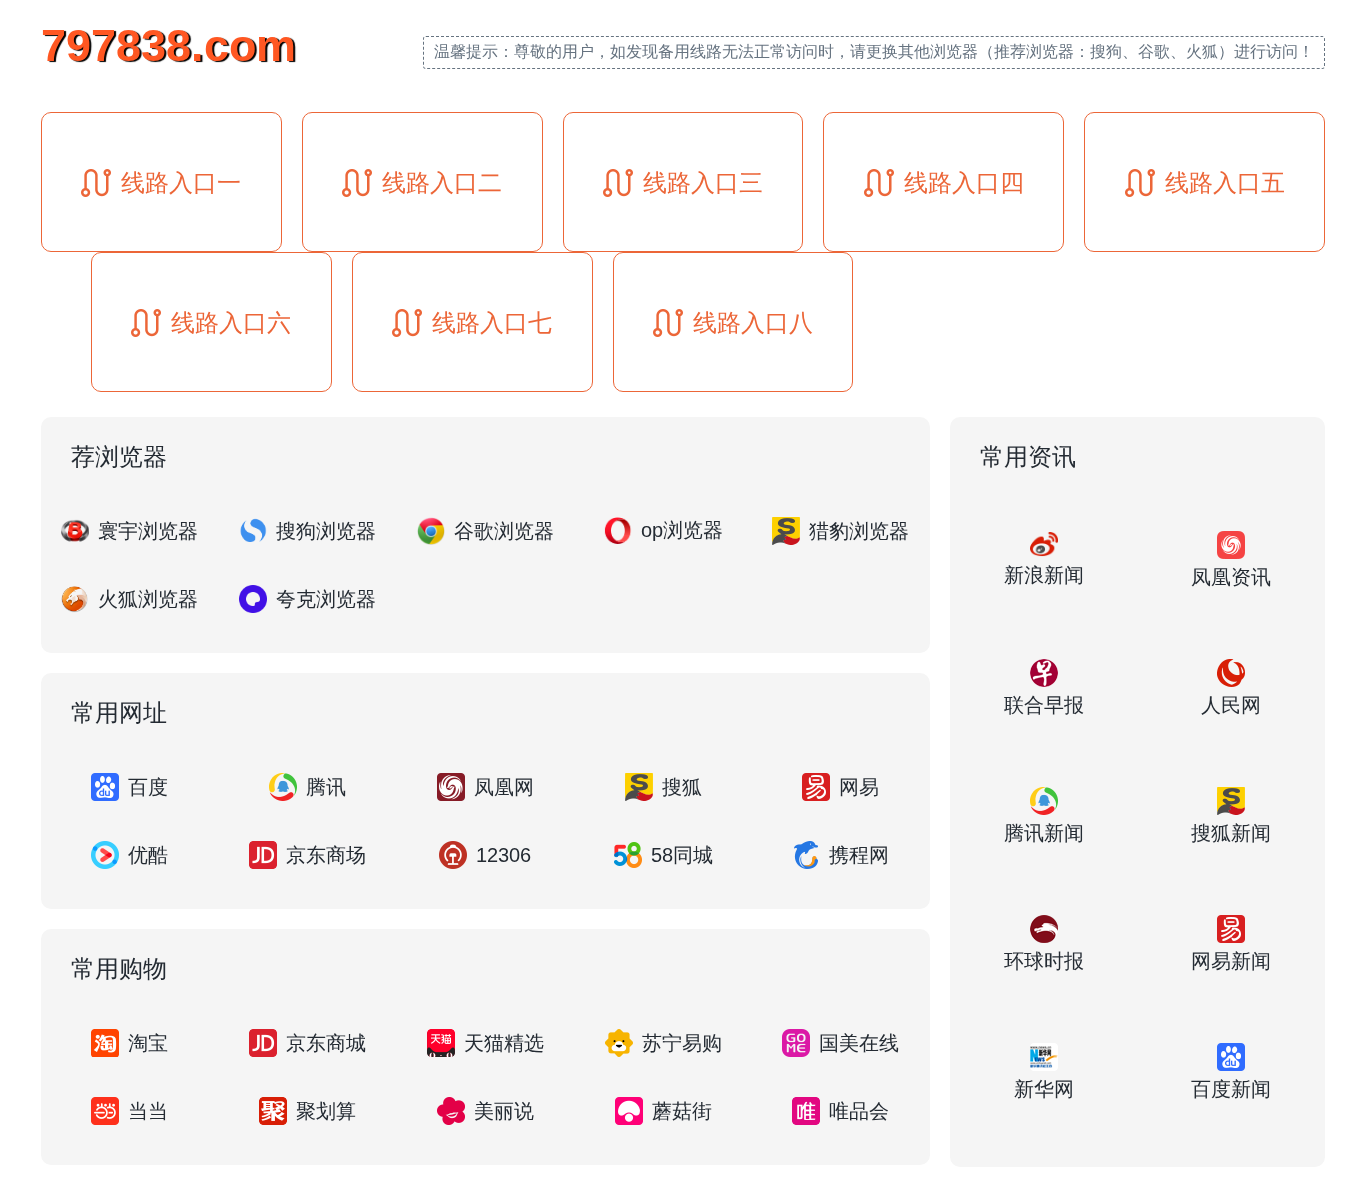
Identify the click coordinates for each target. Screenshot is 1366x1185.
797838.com (168, 45)
